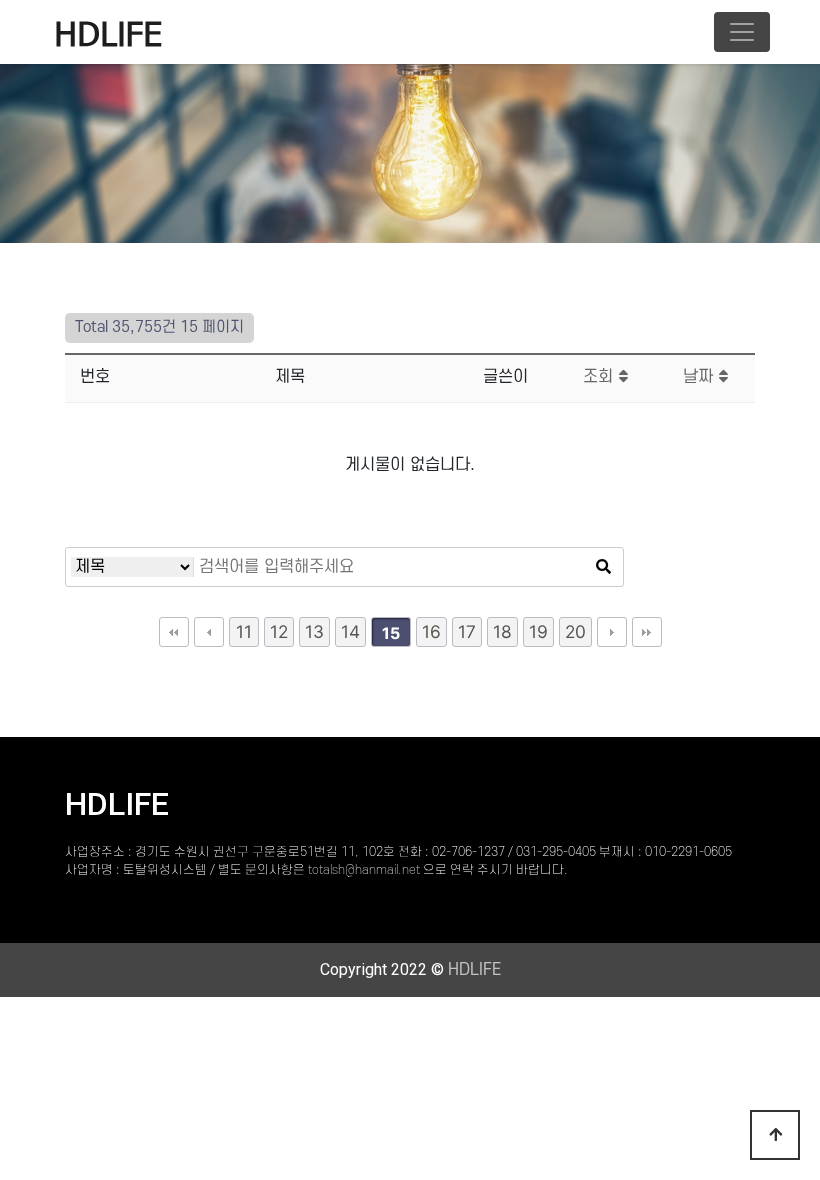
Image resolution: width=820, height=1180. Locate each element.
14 (350, 631)
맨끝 (647, 632)
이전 (209, 632)
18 (502, 631)
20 (575, 631)
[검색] (603, 567)
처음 (174, 632)
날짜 (700, 377)
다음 (612, 632)
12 (279, 631)
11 (244, 631)
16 (431, 631)
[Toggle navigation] (742, 32)
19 (538, 631)
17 (467, 631)
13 (314, 631)
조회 (600, 377)
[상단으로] (775, 1135)
